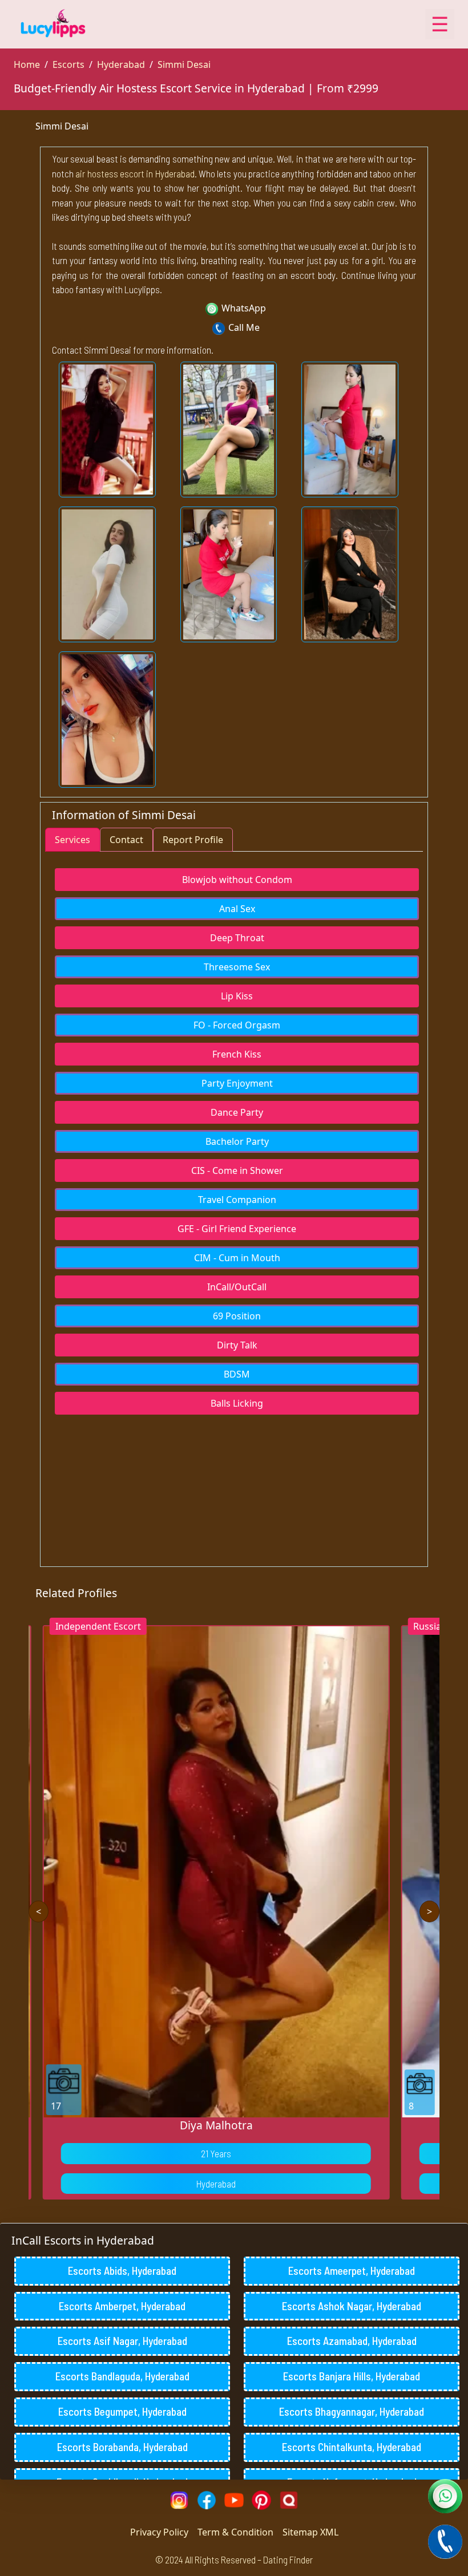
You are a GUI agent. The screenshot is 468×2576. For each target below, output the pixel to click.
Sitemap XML (310, 2532)
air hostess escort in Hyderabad (135, 173)
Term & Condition (235, 2532)
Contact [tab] (126, 840)
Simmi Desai (184, 64)
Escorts (68, 64)
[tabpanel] (234, 1135)
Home (27, 64)
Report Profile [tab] (193, 840)
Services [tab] (72, 840)
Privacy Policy (159, 2532)
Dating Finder (288, 2559)
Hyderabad (121, 64)
